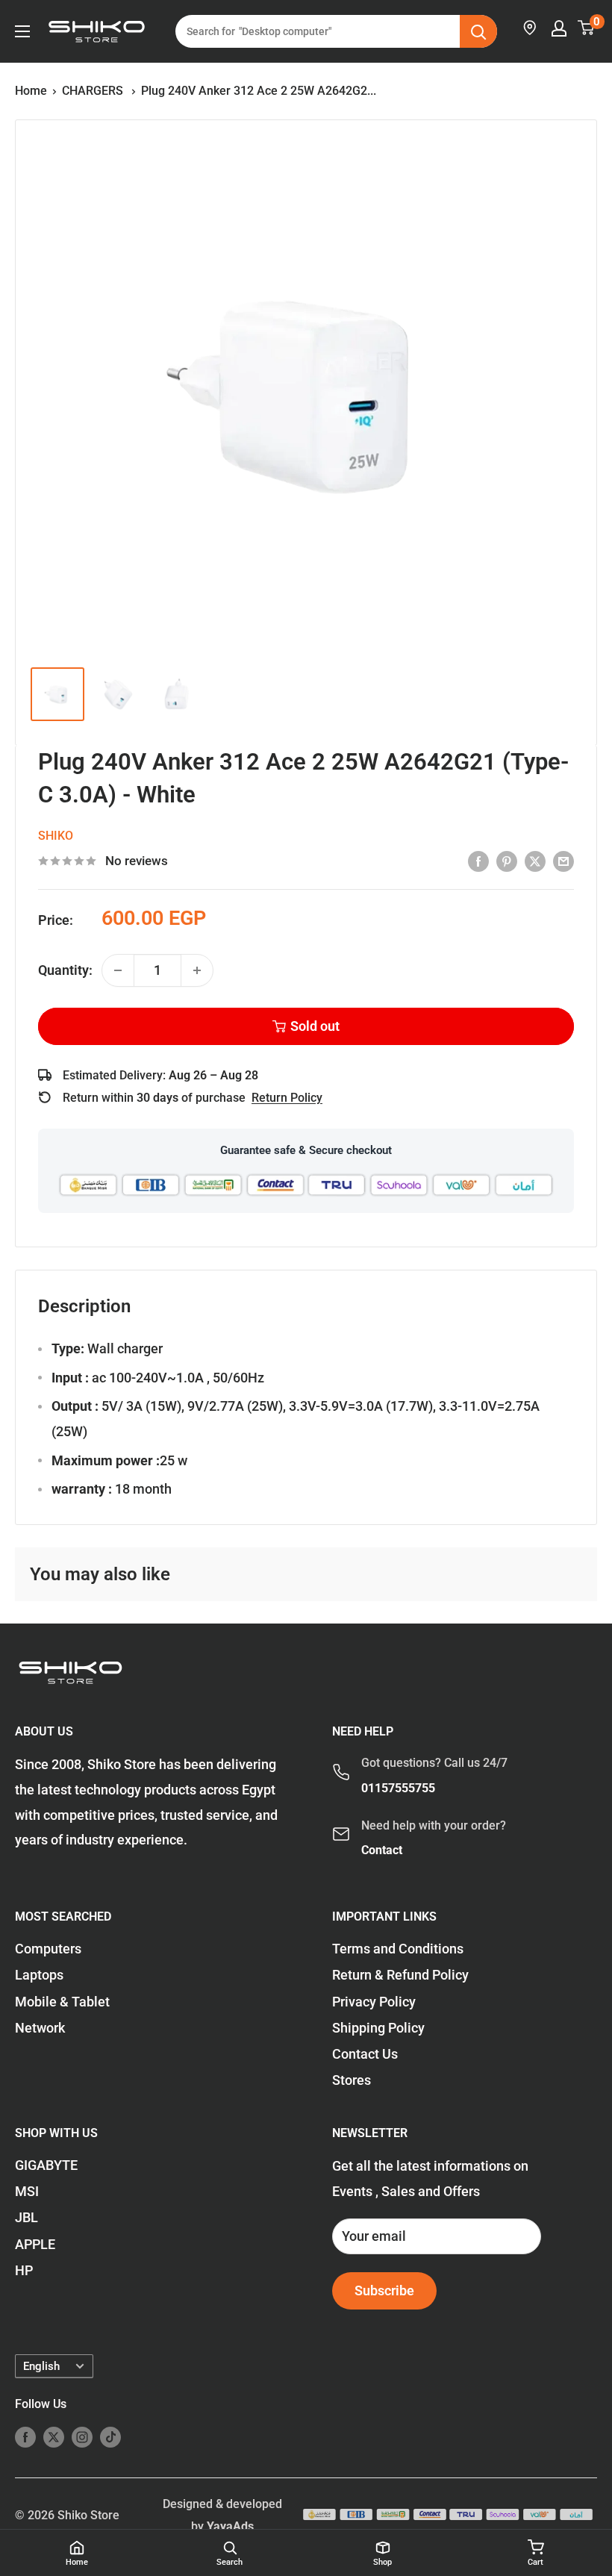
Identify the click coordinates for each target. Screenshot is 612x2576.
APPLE (35, 2244)
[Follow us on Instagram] (82, 2436)
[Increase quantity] (197, 970)
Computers (48, 1949)
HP (24, 2270)
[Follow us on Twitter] (54, 2436)
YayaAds (230, 2526)
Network (40, 2028)
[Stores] (531, 28)
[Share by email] (563, 861)
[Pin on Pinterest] (507, 861)
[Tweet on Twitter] (535, 861)
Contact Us (365, 2054)
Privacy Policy (374, 2002)
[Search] (478, 31)
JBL (26, 2217)
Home (31, 91)
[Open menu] (22, 31)
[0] (587, 28)
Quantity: (65, 970)
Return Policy (287, 1098)
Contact (382, 1850)
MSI (27, 2191)
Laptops (39, 1975)
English (41, 2366)
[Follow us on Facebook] (25, 2436)
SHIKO (56, 836)
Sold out (315, 1026)
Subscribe (384, 2290)
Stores (352, 2080)
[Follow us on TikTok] (110, 2436)
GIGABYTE (46, 2165)
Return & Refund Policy (400, 1975)
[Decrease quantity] (118, 970)
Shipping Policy (378, 2028)
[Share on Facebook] (478, 861)
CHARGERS (94, 91)
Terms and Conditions (398, 1949)
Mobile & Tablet (62, 2002)
